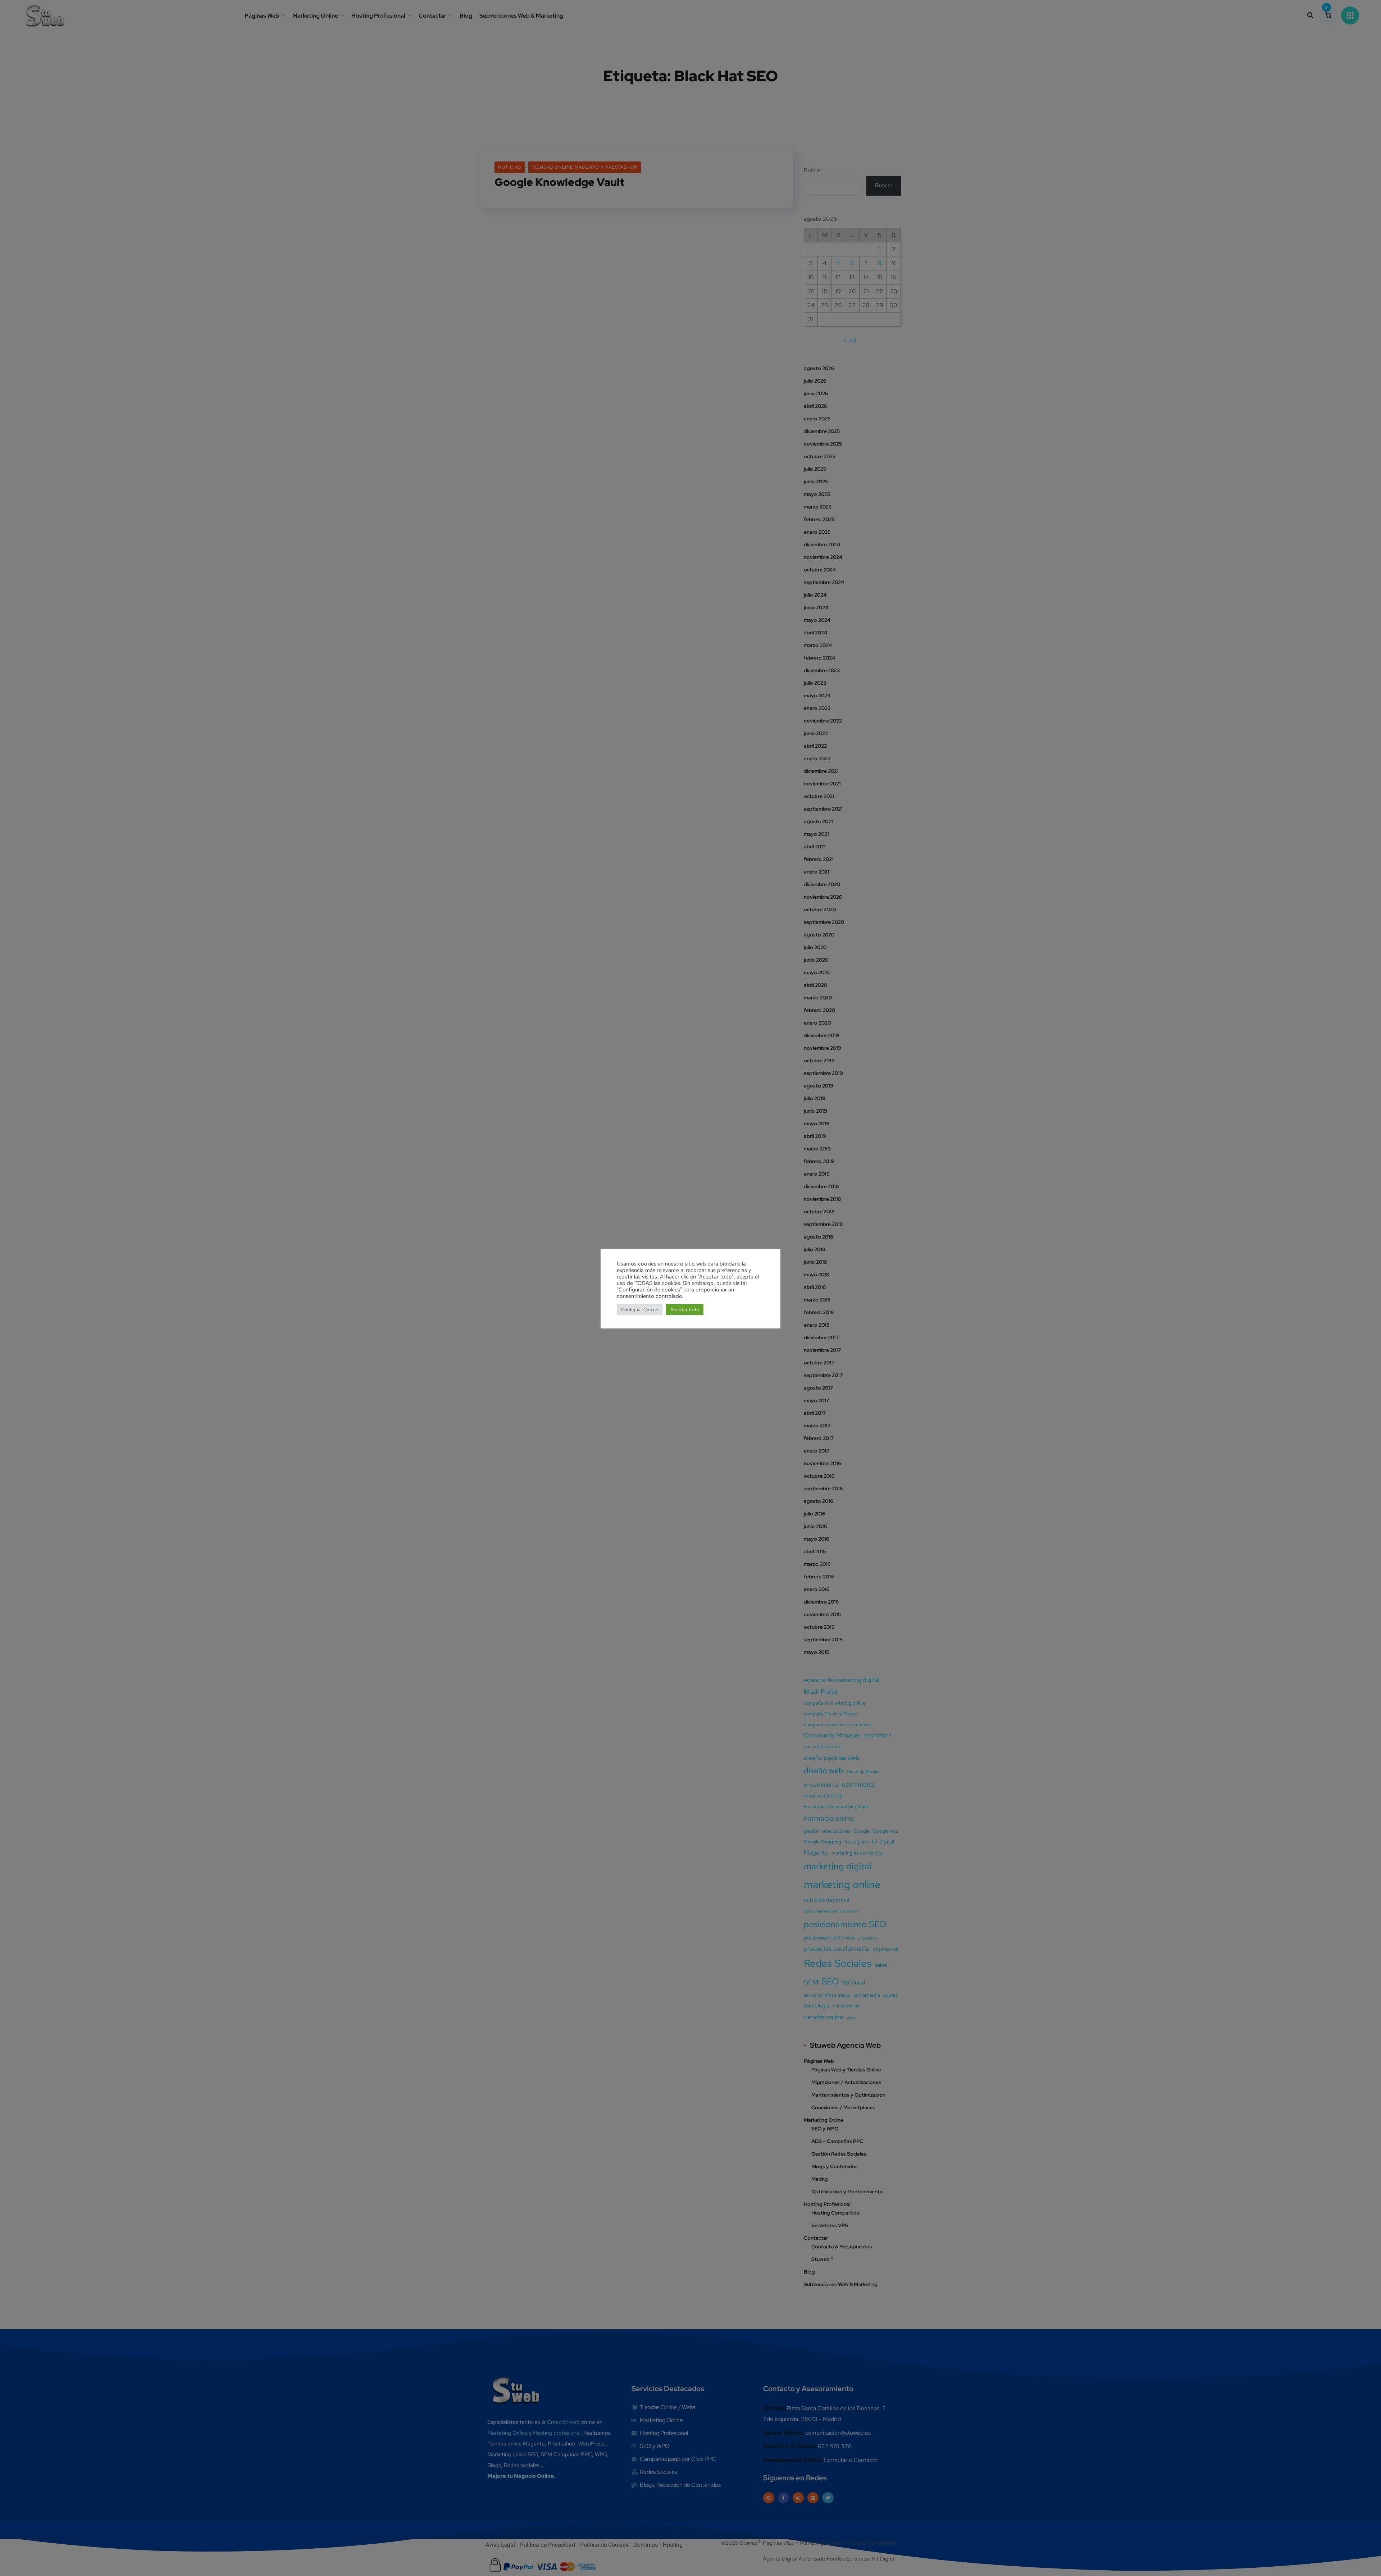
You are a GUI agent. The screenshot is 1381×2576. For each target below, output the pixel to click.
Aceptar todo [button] (685, 1310)
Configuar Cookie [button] (640, 1310)
